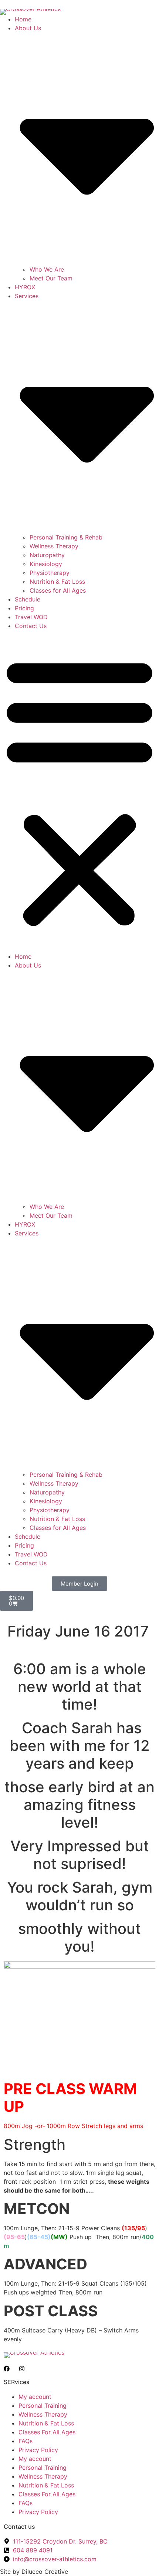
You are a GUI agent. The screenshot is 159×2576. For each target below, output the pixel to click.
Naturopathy (47, 555)
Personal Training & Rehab (66, 537)
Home (23, 19)
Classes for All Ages (58, 590)
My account (35, 2397)
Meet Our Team (51, 278)
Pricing (24, 608)
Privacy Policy (38, 2450)
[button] (79, 791)
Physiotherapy (50, 573)
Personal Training (43, 2406)
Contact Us (31, 626)
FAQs (26, 2441)
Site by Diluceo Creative (34, 2572)
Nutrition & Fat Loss (46, 2423)
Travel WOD (31, 617)
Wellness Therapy (54, 546)
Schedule (28, 599)
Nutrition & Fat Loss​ (57, 582)
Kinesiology (46, 564)
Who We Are (47, 269)
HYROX (25, 287)
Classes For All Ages (47, 2432)
